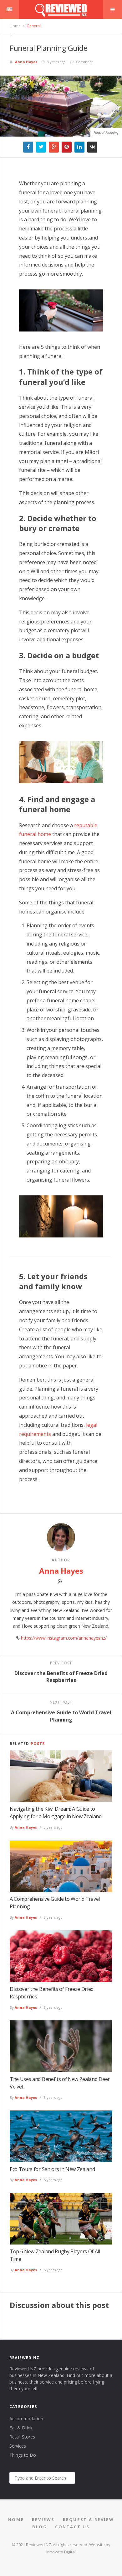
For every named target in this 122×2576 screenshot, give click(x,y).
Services (18, 2446)
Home (15, 26)
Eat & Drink (21, 2428)
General (33, 26)
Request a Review (89, 2519)
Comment (84, 62)
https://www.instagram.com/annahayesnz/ (64, 1638)
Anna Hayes (26, 62)
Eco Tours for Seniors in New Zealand (52, 2169)
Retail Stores (22, 2437)
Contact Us (72, 2527)
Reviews (43, 2519)
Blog (40, 2527)
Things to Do (23, 2455)
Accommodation (26, 2419)
